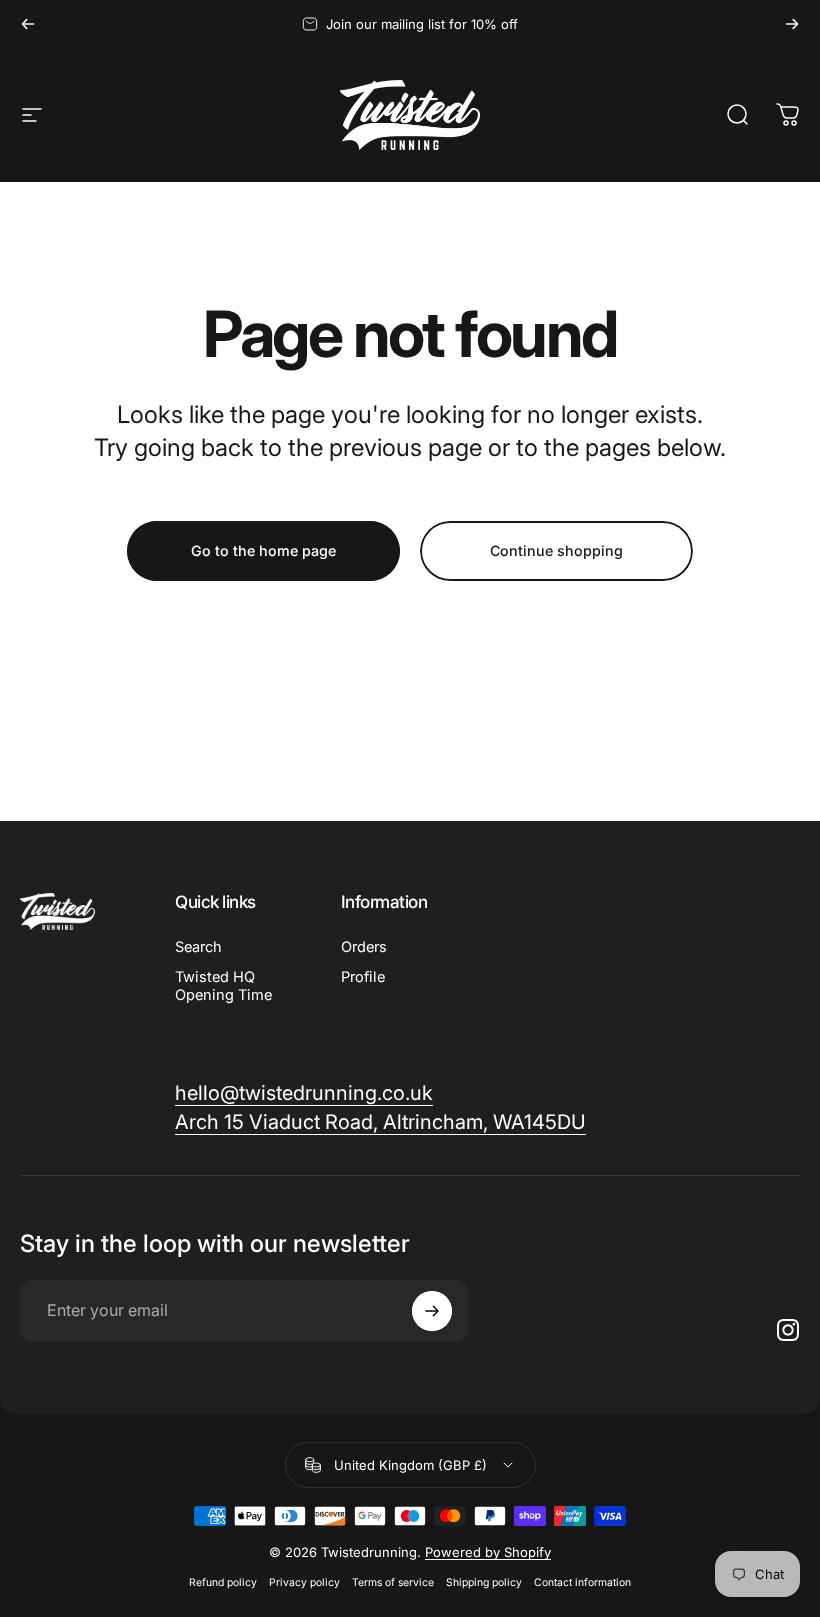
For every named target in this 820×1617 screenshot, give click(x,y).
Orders (364, 947)
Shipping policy (484, 1582)
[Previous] (28, 24)
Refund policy (223, 1582)
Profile (363, 977)
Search (198, 947)
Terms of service (393, 1582)
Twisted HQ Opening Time (223, 986)
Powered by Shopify (488, 1552)
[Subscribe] (432, 1311)
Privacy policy (304, 1582)
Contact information (582, 1582)
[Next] (792, 24)
